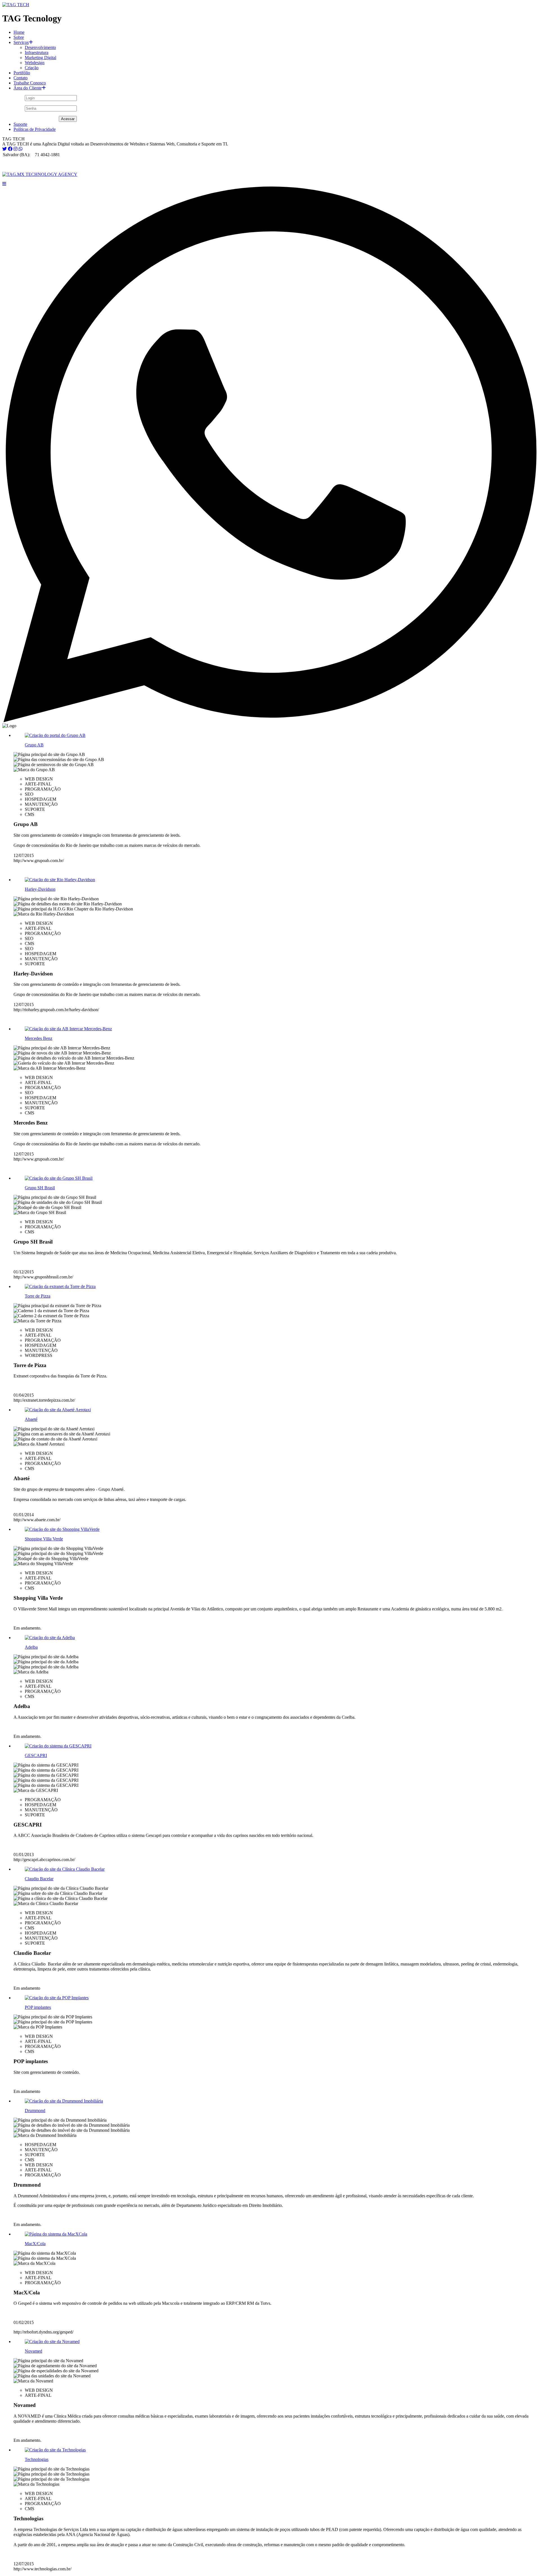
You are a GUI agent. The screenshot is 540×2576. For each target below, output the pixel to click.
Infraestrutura (37, 52)
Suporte (20, 124)
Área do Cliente (28, 88)
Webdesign (35, 63)
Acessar (68, 119)
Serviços (21, 42)
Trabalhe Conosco (30, 83)
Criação (32, 68)
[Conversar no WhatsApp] (270, 721)
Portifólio (22, 73)
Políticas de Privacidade (35, 129)
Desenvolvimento (40, 47)
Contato (21, 78)
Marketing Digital (40, 58)
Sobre (19, 37)
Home (19, 32)
